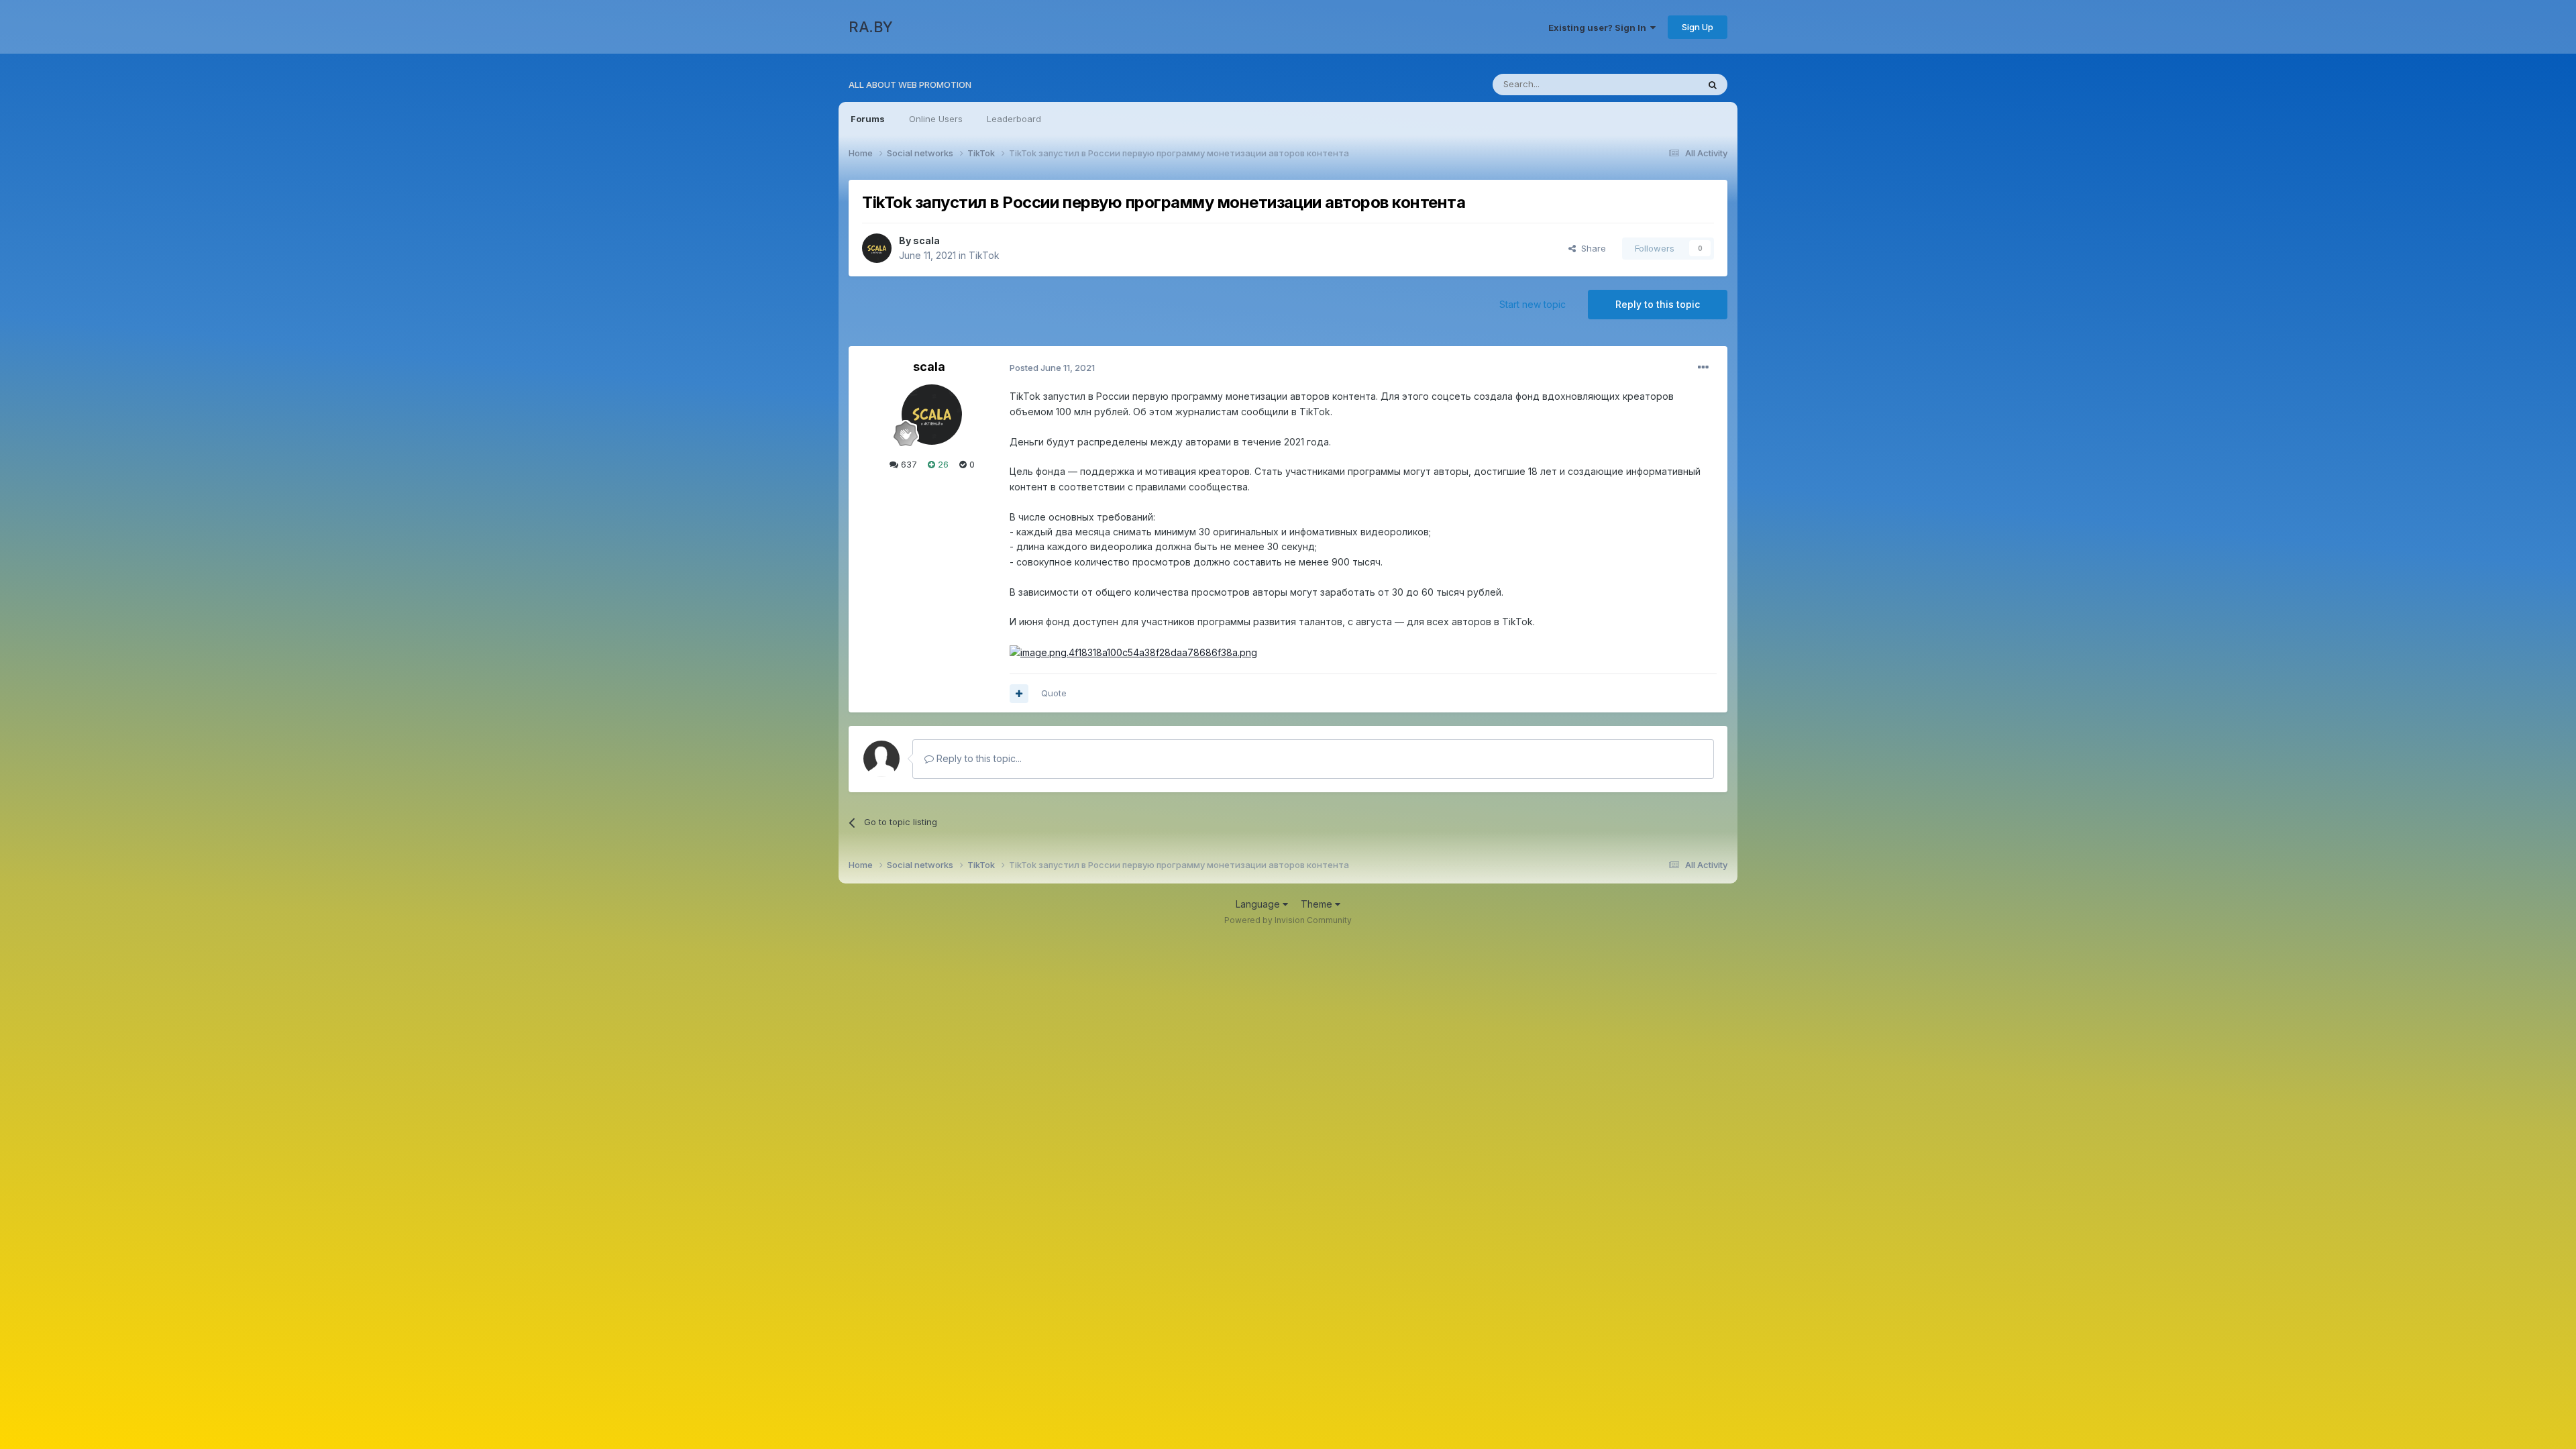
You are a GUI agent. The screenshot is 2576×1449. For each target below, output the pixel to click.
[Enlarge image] (1133, 652)
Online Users (936, 119)
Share (1591, 248)
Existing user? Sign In (1599, 28)
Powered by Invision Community (1288, 920)
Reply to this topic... (978, 758)
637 (908, 464)
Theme (1318, 904)
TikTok (984, 255)
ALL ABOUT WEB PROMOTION (910, 85)
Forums (868, 119)
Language (1259, 904)
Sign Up (1698, 27)
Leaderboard (1014, 119)
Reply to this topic (1658, 304)
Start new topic (1533, 304)
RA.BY (871, 27)
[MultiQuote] (1019, 694)
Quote (1054, 693)
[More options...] (1703, 368)
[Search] (1713, 85)
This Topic (1659, 84)
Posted (1052, 368)
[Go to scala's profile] (877, 248)
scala (926, 240)
